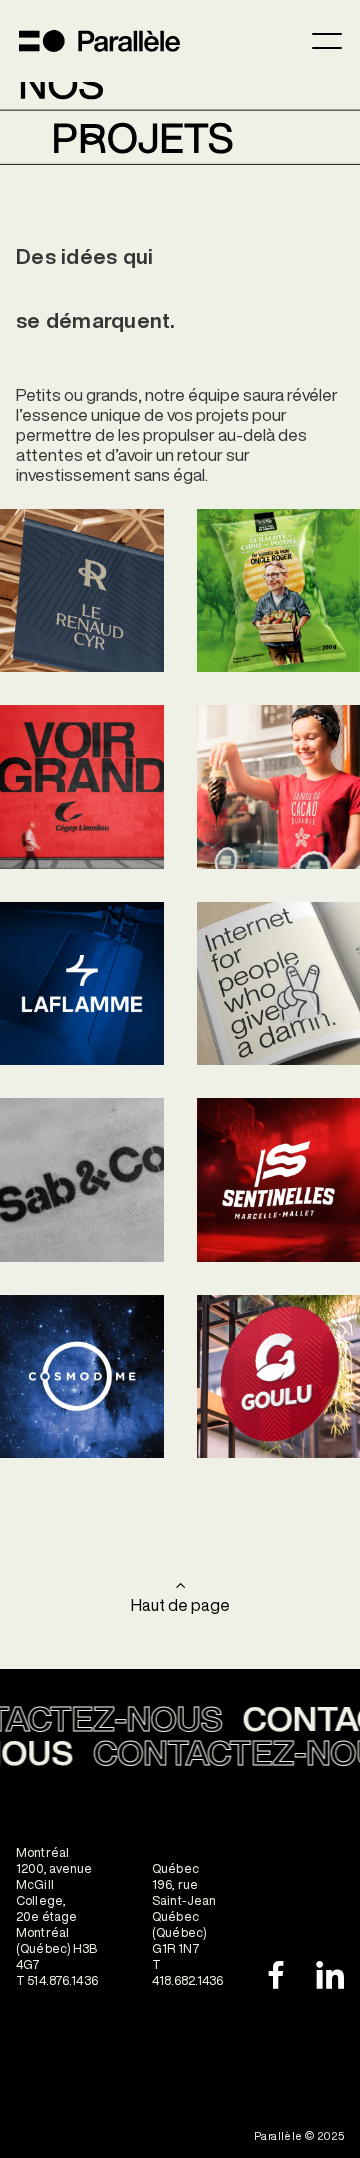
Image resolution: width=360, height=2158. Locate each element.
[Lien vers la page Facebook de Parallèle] (270, 1975)
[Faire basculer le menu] (327, 41)
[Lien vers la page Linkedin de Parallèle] (330, 1975)
